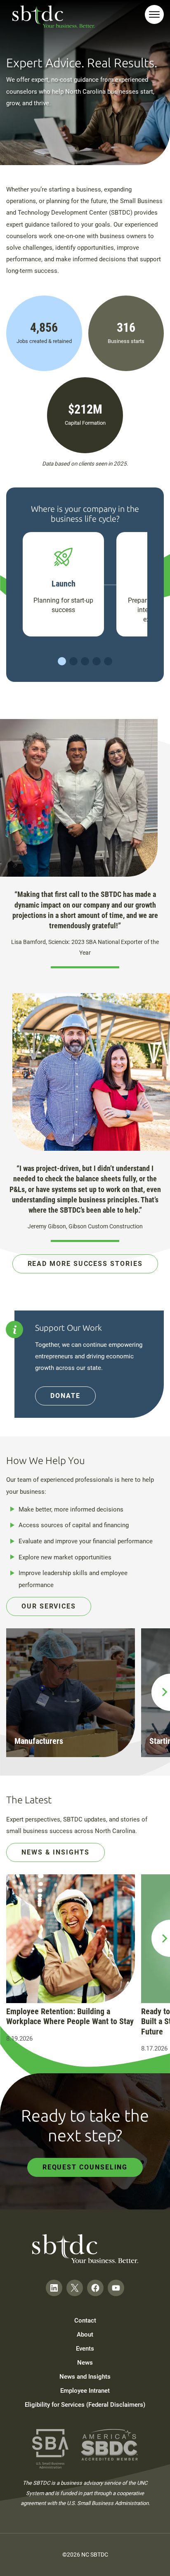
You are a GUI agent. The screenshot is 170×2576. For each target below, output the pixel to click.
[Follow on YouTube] (116, 2288)
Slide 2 (73, 661)
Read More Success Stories (85, 1264)
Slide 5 (108, 661)
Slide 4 (97, 661)
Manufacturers (39, 1741)
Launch (64, 584)
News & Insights (55, 1852)
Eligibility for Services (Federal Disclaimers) (85, 2405)
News (85, 2363)
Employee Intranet (85, 2391)
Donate (65, 1396)
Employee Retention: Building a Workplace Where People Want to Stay (70, 2017)
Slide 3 (85, 661)
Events (85, 2349)
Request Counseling (85, 2167)
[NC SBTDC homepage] (54, 17)
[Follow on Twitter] (75, 2288)
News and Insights (85, 2377)
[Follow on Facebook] (95, 2288)
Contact (85, 2321)
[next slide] (161, 1692)
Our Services (49, 1606)
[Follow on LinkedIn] (54, 2288)
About (85, 2335)
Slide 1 (62, 661)
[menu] (154, 14)
